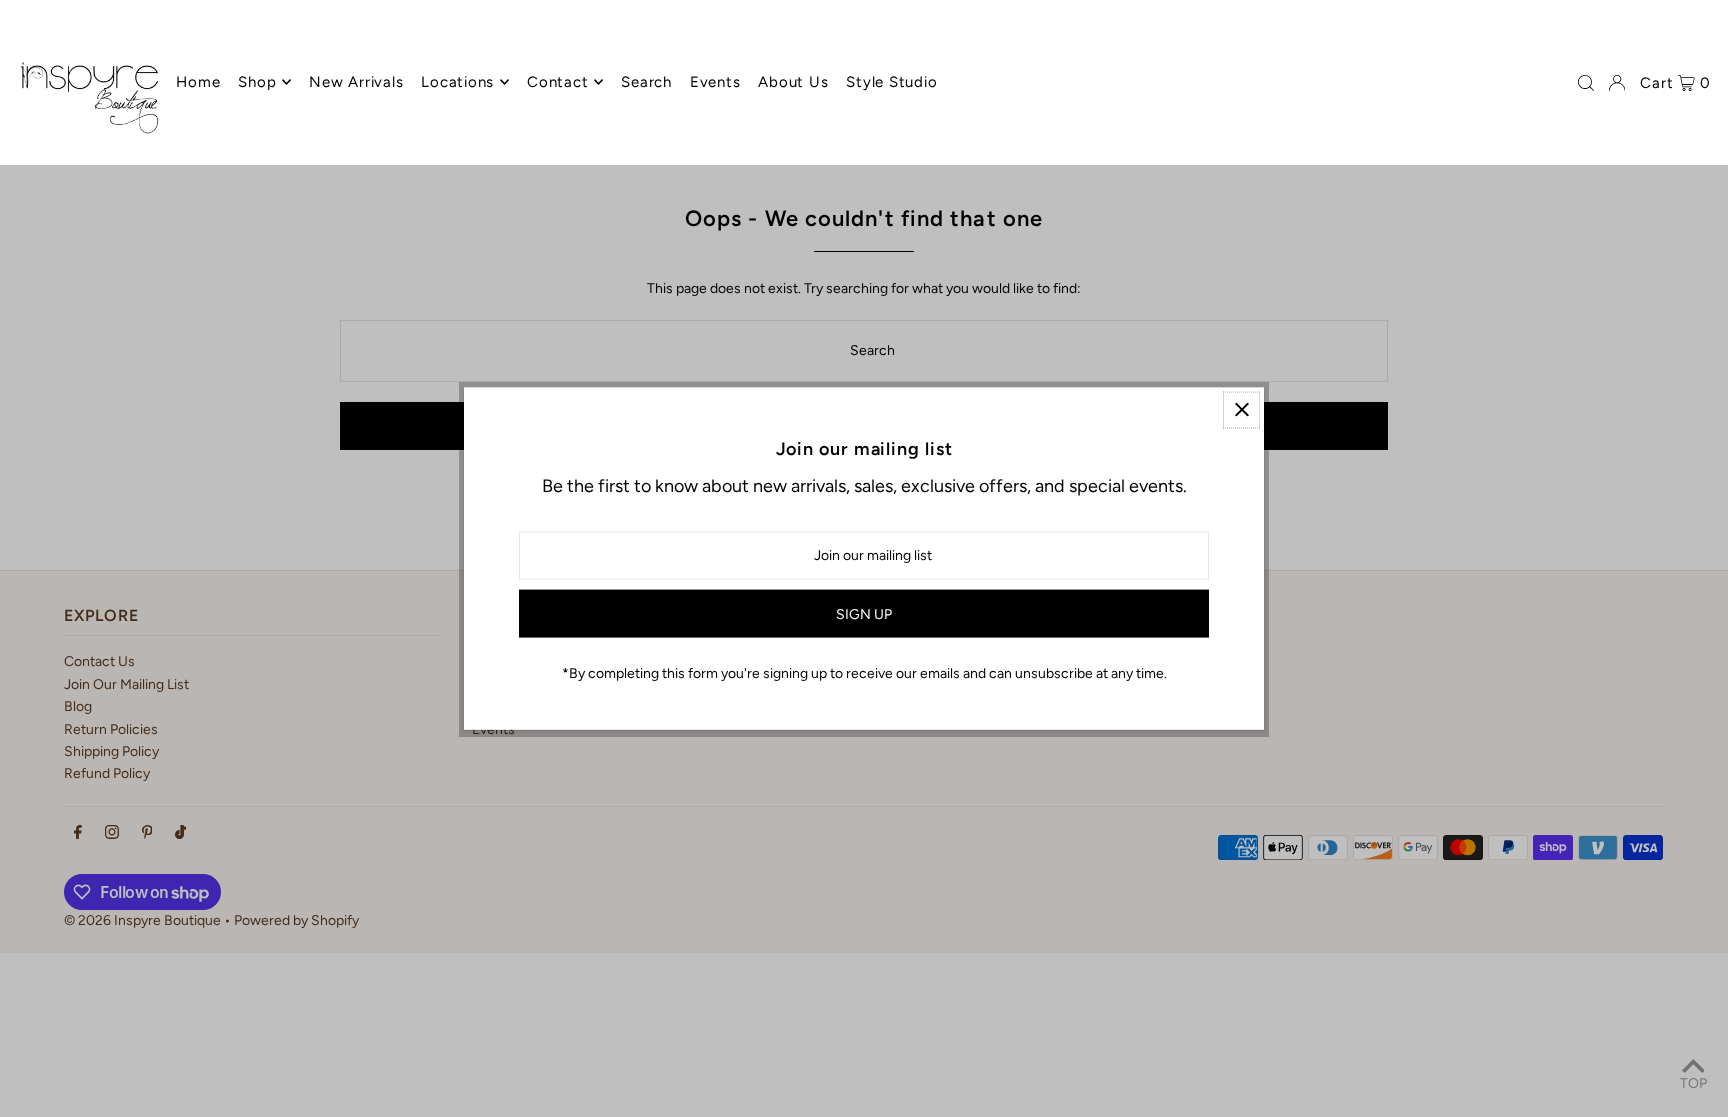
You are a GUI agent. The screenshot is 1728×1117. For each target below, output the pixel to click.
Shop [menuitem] (257, 82)
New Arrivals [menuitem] (356, 82)
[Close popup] (1241, 409)
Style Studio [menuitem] (891, 82)
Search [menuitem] (646, 82)
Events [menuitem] (715, 82)
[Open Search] (1586, 83)
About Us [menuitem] (793, 82)
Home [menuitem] (198, 82)
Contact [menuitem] (557, 82)
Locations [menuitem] (457, 82)
